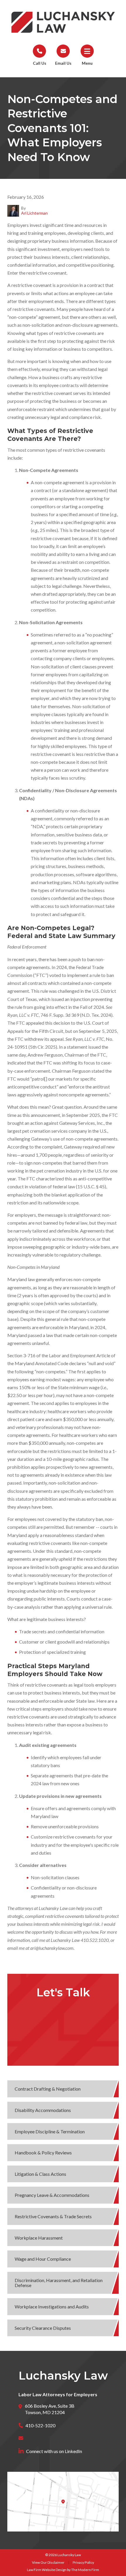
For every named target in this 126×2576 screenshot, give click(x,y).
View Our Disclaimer (48, 2562)
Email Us (63, 63)
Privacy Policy (83, 2562)
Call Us (40, 63)
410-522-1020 (40, 2425)
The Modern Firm (85, 2570)
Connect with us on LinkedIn (54, 2451)
